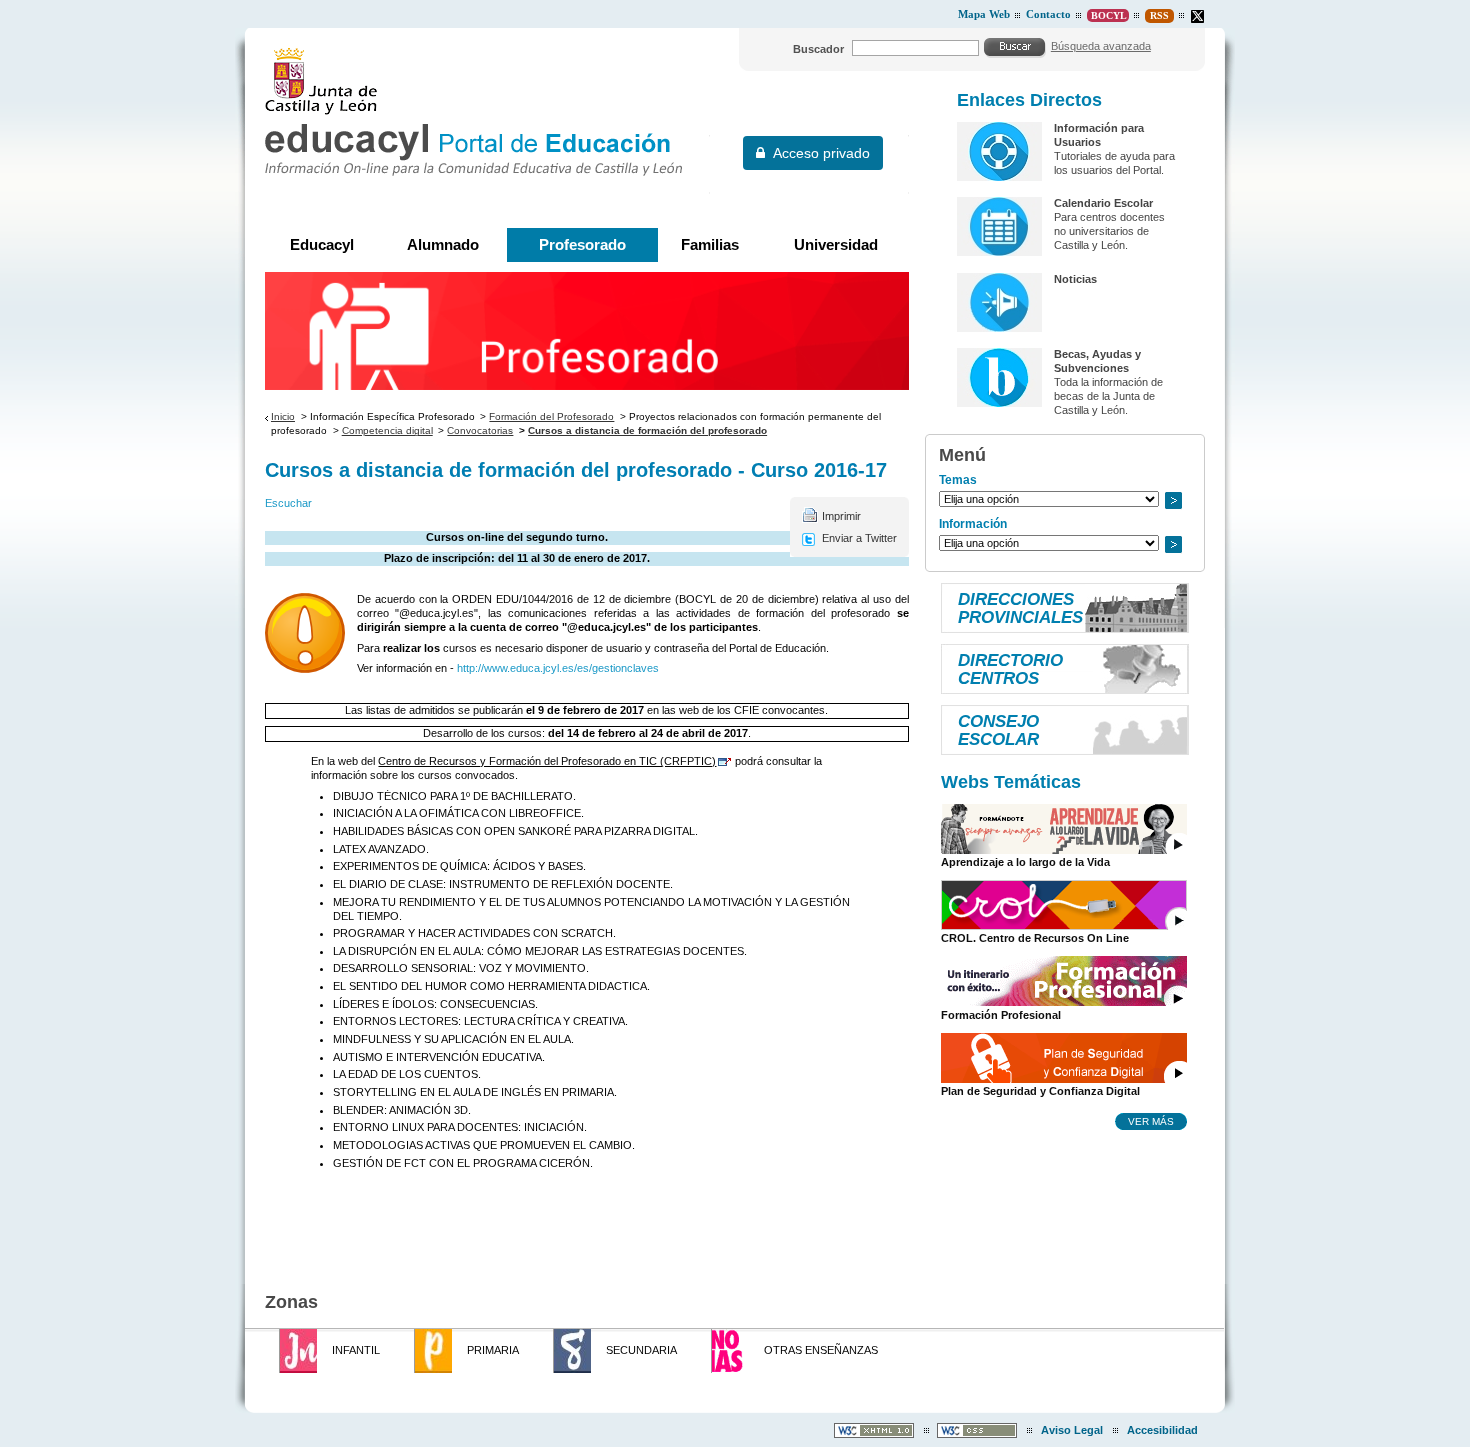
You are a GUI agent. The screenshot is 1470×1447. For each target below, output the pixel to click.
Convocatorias (480, 430)
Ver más (1151, 1121)
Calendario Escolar (1103, 203)
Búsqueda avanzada (1101, 46)
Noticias (1075, 279)
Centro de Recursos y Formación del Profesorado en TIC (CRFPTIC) (547, 761)
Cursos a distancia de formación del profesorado (647, 430)
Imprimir (841, 516)
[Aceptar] (1015, 47)
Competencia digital (387, 430)
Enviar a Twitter (859, 538)
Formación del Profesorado (551, 416)
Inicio (283, 416)
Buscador (818, 49)
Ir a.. (1173, 500)
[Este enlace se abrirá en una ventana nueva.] (1197, 16)
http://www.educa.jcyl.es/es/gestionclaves (558, 668)
